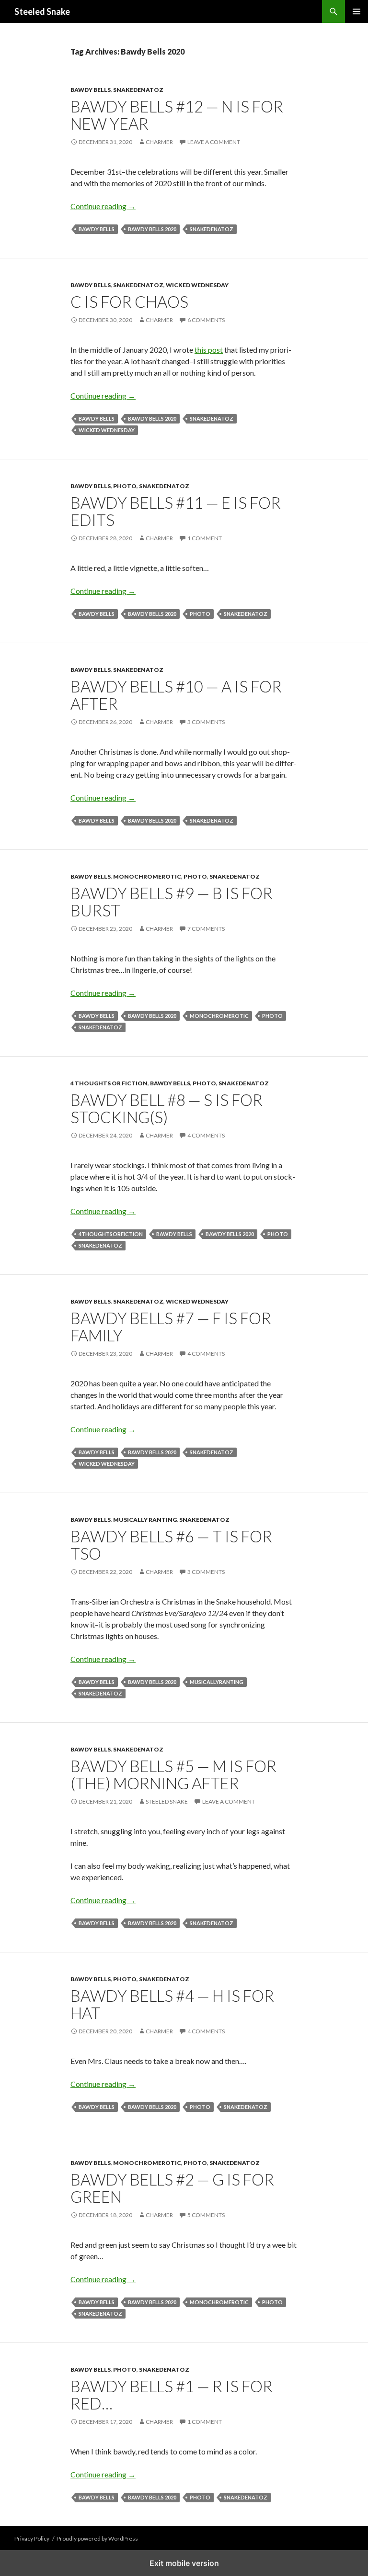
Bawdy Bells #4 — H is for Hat (172, 2004)
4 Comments (206, 1135)
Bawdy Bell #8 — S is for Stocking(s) (167, 1108)
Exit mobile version (184, 2563)
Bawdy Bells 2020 (152, 229)
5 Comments (206, 2215)
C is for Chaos (129, 301)
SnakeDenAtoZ (138, 90)
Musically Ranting (145, 1520)
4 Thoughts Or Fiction (109, 1083)
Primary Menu (356, 11)
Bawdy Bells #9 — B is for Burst (172, 902)
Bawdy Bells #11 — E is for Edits (176, 511)
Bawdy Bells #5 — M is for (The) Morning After (173, 1774)
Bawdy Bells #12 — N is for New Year (177, 115)
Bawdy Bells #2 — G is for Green (172, 2188)
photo (200, 614)
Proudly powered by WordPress (97, 2538)
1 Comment (205, 538)
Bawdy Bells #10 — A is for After (176, 695)
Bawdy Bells (91, 90)
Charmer (159, 142)
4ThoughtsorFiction (111, 1234)
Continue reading (103, 206)
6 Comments (206, 320)
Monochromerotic (147, 876)
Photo (125, 486)
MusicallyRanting (217, 1682)
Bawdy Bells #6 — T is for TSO (171, 1545)
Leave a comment (214, 142)
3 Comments (206, 722)
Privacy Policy (32, 2538)
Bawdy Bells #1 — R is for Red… (172, 2395)
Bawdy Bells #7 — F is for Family (171, 1327)
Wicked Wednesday (197, 285)
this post (209, 350)
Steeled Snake (42, 11)
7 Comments (206, 929)
